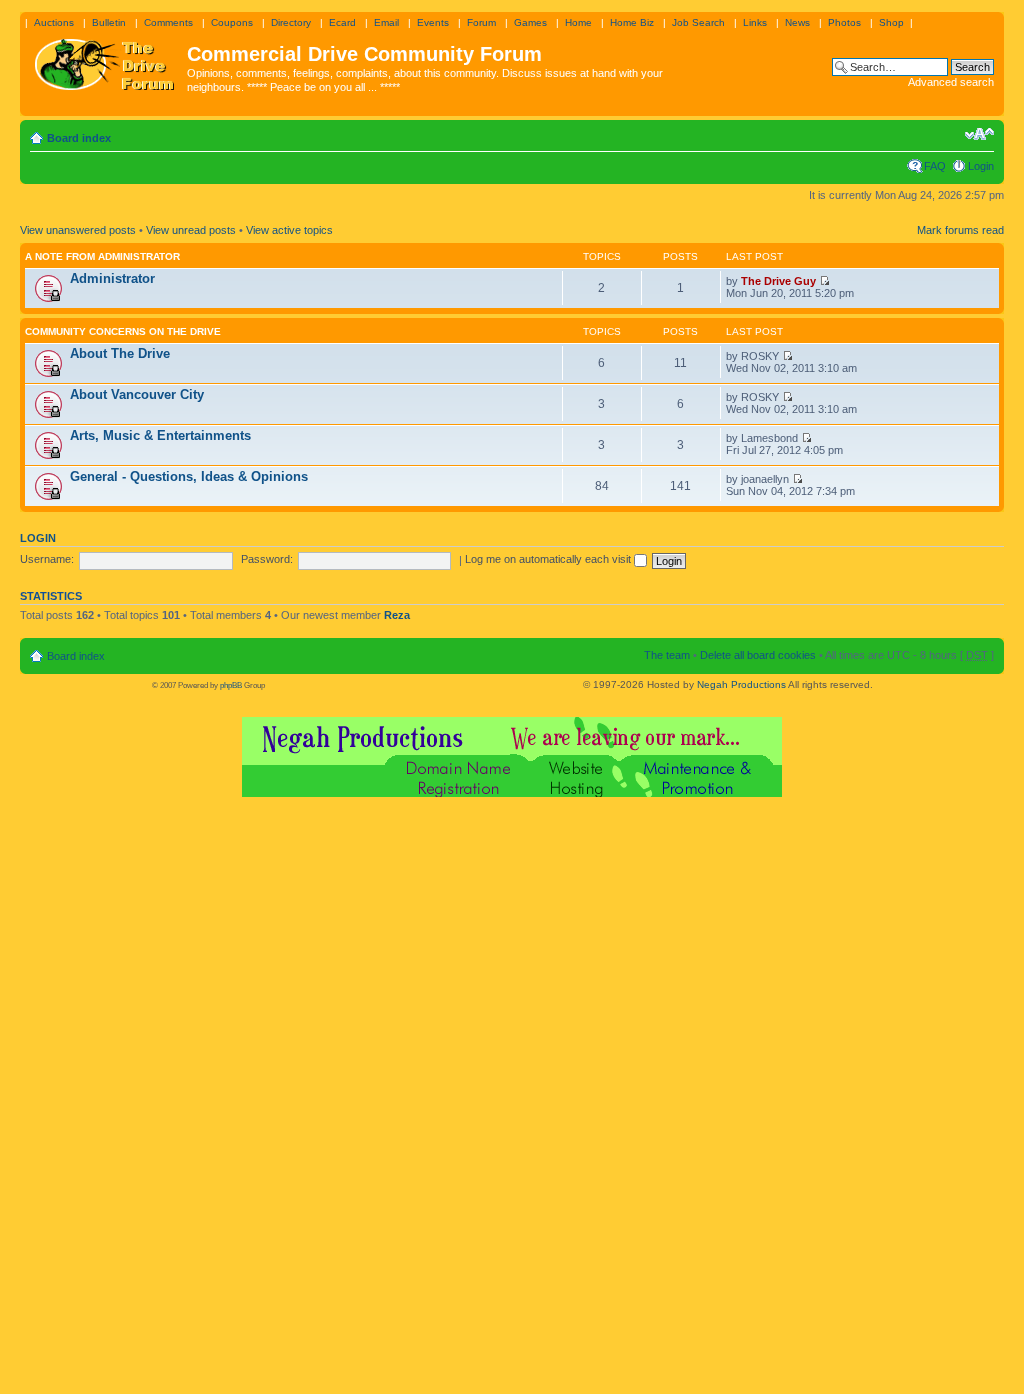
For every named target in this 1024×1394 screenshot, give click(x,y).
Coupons (232, 22)
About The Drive (120, 353)
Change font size (979, 134)
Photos (844, 22)
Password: (267, 559)
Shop (891, 22)
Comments (168, 22)
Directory (291, 22)
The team (667, 655)
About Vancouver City (137, 394)
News (797, 22)
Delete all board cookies (758, 655)
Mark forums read (960, 230)
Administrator (112, 278)
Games (530, 22)
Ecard (342, 22)
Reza (397, 615)
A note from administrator (102, 256)
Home (578, 22)
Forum (481, 22)
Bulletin (109, 22)
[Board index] (106, 60)
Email (386, 22)
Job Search (698, 22)
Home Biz (632, 22)
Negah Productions (741, 684)
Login (981, 166)
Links (755, 22)
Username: (47, 559)
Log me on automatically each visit (549, 559)
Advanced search (951, 82)
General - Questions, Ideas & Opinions (189, 476)
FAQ (935, 166)
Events (433, 22)
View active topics (289, 230)
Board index (79, 138)
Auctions (54, 22)
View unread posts (191, 230)
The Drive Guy (778, 281)
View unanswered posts (78, 230)
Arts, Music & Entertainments (160, 435)
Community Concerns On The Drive (123, 331)
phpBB (231, 685)
